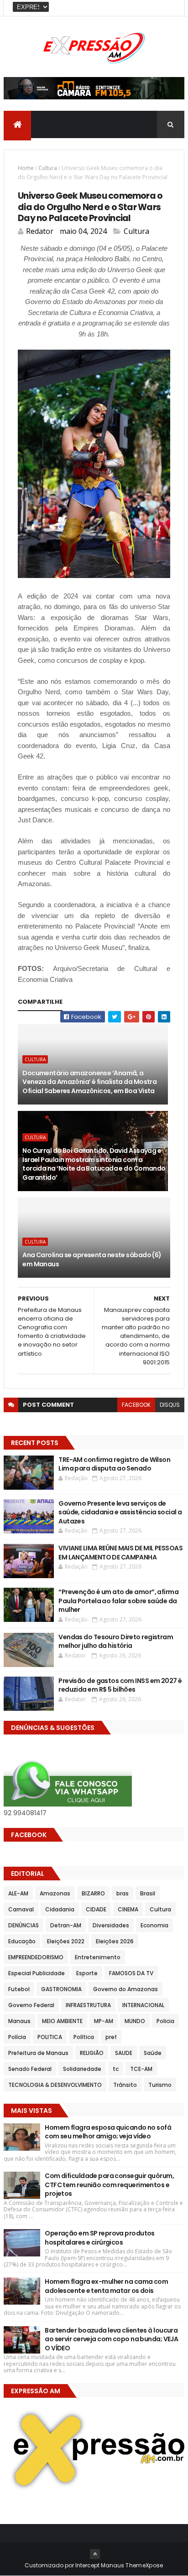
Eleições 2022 (66, 1941)
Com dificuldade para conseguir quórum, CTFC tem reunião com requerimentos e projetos (109, 2185)
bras (123, 1893)
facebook (136, 1405)
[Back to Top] (95, 2554)
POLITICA (50, 2037)
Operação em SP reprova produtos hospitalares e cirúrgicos (100, 2238)
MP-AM (104, 2021)
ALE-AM (18, 1893)
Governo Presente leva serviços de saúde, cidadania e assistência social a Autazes (120, 1512)
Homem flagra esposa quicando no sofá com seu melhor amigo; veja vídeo (108, 2132)
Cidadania (60, 1909)
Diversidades (111, 1925)
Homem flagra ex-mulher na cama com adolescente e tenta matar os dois (106, 2286)
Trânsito (125, 2085)
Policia (165, 2021)
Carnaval (21, 1909)
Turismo (160, 2085)
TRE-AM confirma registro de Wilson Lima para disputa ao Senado (114, 1464)
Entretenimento (98, 1957)
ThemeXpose (144, 2565)
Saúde (153, 2053)
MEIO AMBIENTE (62, 2021)
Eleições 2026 (115, 1941)
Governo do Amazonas (125, 1989)
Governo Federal (31, 2005)
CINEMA (128, 1909)
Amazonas (55, 1893)
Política (84, 2037)
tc (116, 2069)
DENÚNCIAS (23, 1925)
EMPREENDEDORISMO (36, 1957)
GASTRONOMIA (61, 1989)
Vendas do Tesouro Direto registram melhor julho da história (116, 1642)
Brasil (148, 1893)
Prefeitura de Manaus (38, 2053)
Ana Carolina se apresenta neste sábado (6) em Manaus (92, 1260)
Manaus (19, 2021)
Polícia (17, 2037)
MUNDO (135, 2021)
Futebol (19, 1989)
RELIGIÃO (92, 2053)
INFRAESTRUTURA (88, 2005)
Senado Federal (30, 2069)
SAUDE (124, 2053)
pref (111, 2037)
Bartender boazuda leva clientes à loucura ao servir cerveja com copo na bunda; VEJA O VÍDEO (111, 2339)
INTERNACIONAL (143, 2005)
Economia (154, 1925)
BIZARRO (93, 1893)
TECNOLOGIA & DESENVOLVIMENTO (55, 2085)
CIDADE (96, 1909)
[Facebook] (170, 8)
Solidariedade (82, 2069)
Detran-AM (66, 1925)
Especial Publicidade (37, 1973)
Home (26, 168)
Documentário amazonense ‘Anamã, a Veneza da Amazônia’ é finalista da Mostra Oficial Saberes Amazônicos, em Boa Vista (89, 1082)
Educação (22, 1941)
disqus (170, 1405)
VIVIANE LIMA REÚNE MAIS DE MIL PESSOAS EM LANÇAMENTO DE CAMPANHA (120, 1553)
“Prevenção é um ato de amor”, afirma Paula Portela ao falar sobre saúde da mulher (118, 1601)
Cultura (48, 168)
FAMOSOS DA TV (131, 1973)
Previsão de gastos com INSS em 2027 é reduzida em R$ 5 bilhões (120, 1685)
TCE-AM (141, 2069)
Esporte (87, 1973)
